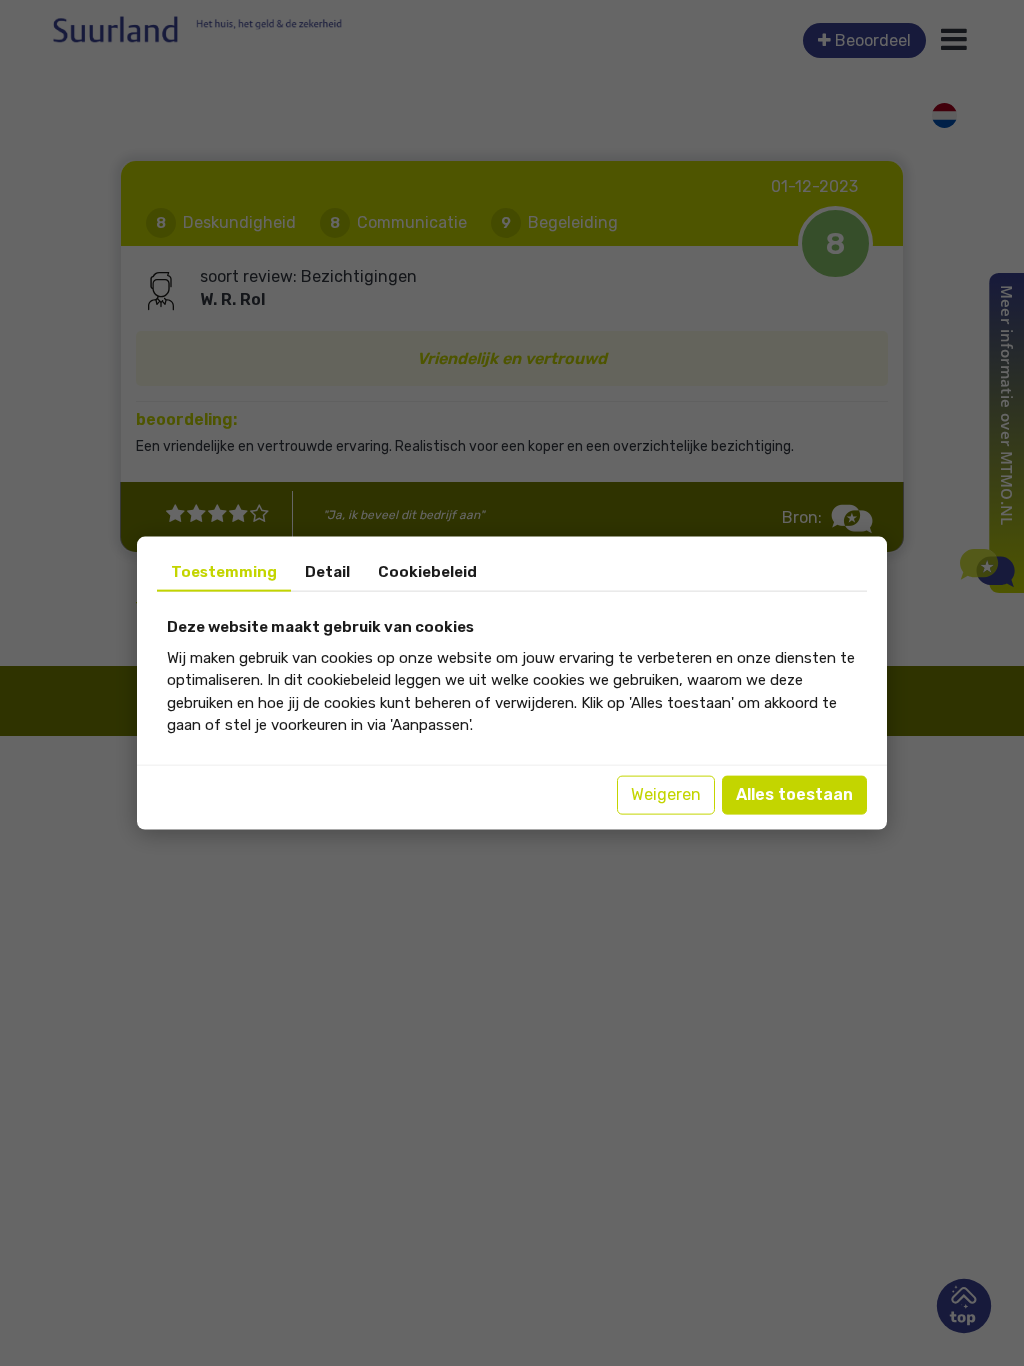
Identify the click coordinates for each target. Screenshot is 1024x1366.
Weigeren (666, 794)
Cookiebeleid (427, 572)
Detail (327, 572)
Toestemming (224, 572)
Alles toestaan (794, 794)
